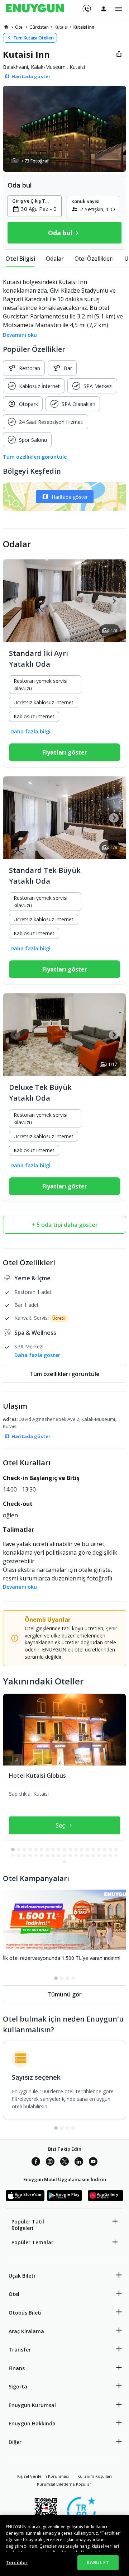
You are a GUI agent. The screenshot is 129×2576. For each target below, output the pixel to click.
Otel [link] (19, 27)
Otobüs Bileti (25, 2313)
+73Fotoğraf (35, 161)
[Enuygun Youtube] (93, 2163)
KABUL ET (98, 2562)
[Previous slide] (15, 601)
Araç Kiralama (26, 2331)
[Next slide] (114, 601)
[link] (6, 27)
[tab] (20, 259)
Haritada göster (70, 497)
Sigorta (18, 2386)
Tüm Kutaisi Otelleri (34, 38)
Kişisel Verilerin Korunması (43, 2476)
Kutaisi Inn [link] (84, 27)
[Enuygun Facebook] (36, 2163)
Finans (17, 2368)
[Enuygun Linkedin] (79, 2163)
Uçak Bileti (22, 2276)
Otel (14, 2294)
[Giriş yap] (104, 9)
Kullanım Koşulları (95, 2476)
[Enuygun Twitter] (64, 2163)
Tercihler (17, 2562)
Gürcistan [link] (39, 27)
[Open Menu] (119, 9)
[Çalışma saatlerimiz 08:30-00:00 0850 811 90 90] (86, 6)
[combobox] (39, 209)
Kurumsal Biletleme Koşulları (65, 2484)
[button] (64, 129)
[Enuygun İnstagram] (50, 2163)
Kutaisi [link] (61, 27)
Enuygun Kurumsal (32, 2405)
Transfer (20, 2350)
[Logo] (35, 9)
